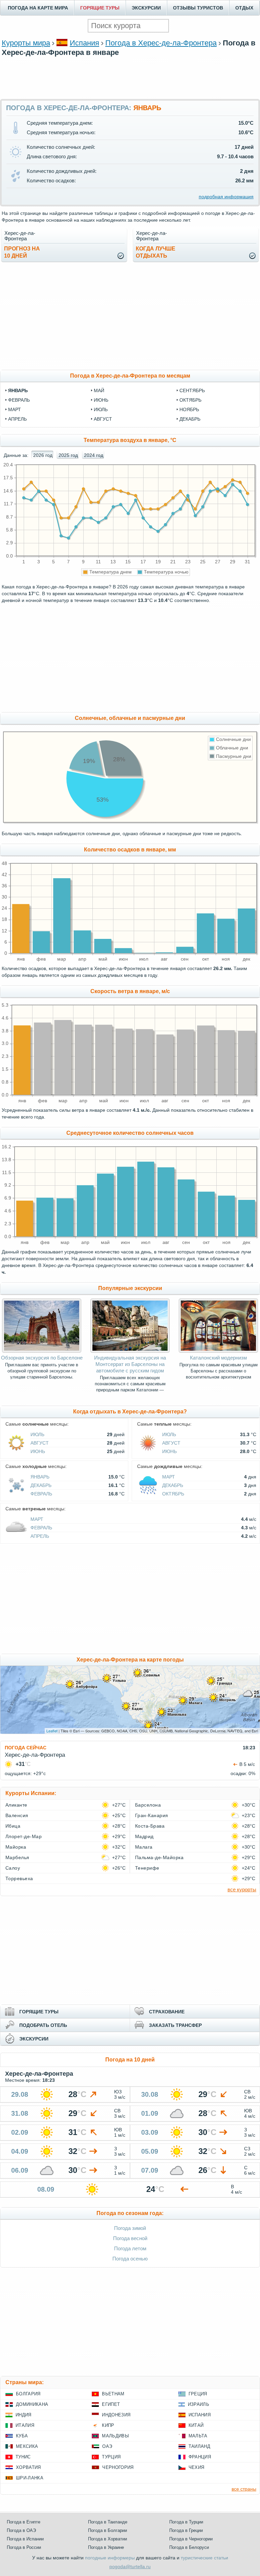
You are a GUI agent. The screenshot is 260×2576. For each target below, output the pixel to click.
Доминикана (32, 2404)
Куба (22, 2436)
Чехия (197, 2467)
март (15, 409)
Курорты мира (26, 43)
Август (40, 1443)
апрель (17, 419)
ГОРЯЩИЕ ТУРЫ (100, 8)
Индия (24, 2415)
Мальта (198, 2436)
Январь (40, 1477)
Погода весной (130, 2238)
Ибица (13, 1826)
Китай (196, 2425)
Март (169, 1477)
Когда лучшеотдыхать (156, 252)
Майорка (16, 1847)
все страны (244, 2489)
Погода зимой (130, 2228)
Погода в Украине (106, 2547)
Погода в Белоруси (189, 2547)
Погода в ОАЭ (21, 2530)
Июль (37, 1434)
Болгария (28, 2394)
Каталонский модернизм (218, 1358)
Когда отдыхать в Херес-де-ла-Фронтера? (130, 1412)
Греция (198, 2394)
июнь (101, 400)
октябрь (190, 400)
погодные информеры (110, 2558)
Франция (200, 2457)
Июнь (38, 1451)
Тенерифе (147, 1868)
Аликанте (16, 1805)
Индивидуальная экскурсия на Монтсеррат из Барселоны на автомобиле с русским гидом (130, 1364)
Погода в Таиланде (108, 2522)
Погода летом (130, 2248)
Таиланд (199, 2446)
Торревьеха (19, 1878)
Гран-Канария (152, 1815)
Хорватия (28, 2467)
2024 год (94, 455)
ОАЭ (107, 2446)
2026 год (43, 455)
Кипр (108, 2425)
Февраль (41, 1494)
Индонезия (116, 2415)
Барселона (148, 1805)
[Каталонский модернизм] (218, 1351)
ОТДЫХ (244, 8)
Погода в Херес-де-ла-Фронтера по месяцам (130, 376)
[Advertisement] (130, 77)
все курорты (242, 1889)
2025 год (68, 455)
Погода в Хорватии (107, 2539)
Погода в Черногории (191, 2539)
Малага (144, 1847)
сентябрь (192, 390)
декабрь (190, 419)
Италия (25, 2425)
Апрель (40, 1536)
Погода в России (24, 2547)
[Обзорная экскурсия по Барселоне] (41, 1351)
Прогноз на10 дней (22, 252)
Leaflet (52, 1731)
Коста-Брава (150, 1826)
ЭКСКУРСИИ (146, 8)
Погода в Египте (24, 2522)
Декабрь (41, 1485)
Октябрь (173, 1494)
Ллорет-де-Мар (24, 1836)
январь (18, 390)
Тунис (23, 2457)
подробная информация (226, 197)
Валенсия (17, 1815)
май (99, 390)
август (103, 419)
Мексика (27, 2446)
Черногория (118, 2467)
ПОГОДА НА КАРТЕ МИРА (38, 8)
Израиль (199, 2404)
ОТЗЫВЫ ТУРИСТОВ (198, 8)
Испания (84, 43)
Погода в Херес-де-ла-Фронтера (161, 43)
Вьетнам (113, 2394)
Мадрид (144, 1836)
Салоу (13, 1868)
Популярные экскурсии (130, 1288)
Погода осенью (130, 2259)
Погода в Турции (186, 2522)
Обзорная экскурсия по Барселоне (42, 1358)
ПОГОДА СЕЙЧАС (26, 1748)
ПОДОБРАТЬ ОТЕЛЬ (43, 2025)
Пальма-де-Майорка (159, 1857)
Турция (111, 2457)
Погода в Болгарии (107, 2530)
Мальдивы (115, 2436)
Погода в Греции (186, 2530)
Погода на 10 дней (130, 2060)
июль (101, 409)
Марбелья (17, 1857)
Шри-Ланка (30, 2478)
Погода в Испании (25, 2539)
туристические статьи (204, 2558)
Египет (111, 2404)
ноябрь (189, 409)
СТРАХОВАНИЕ (167, 2012)
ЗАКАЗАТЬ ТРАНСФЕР (175, 2025)
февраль (19, 400)
